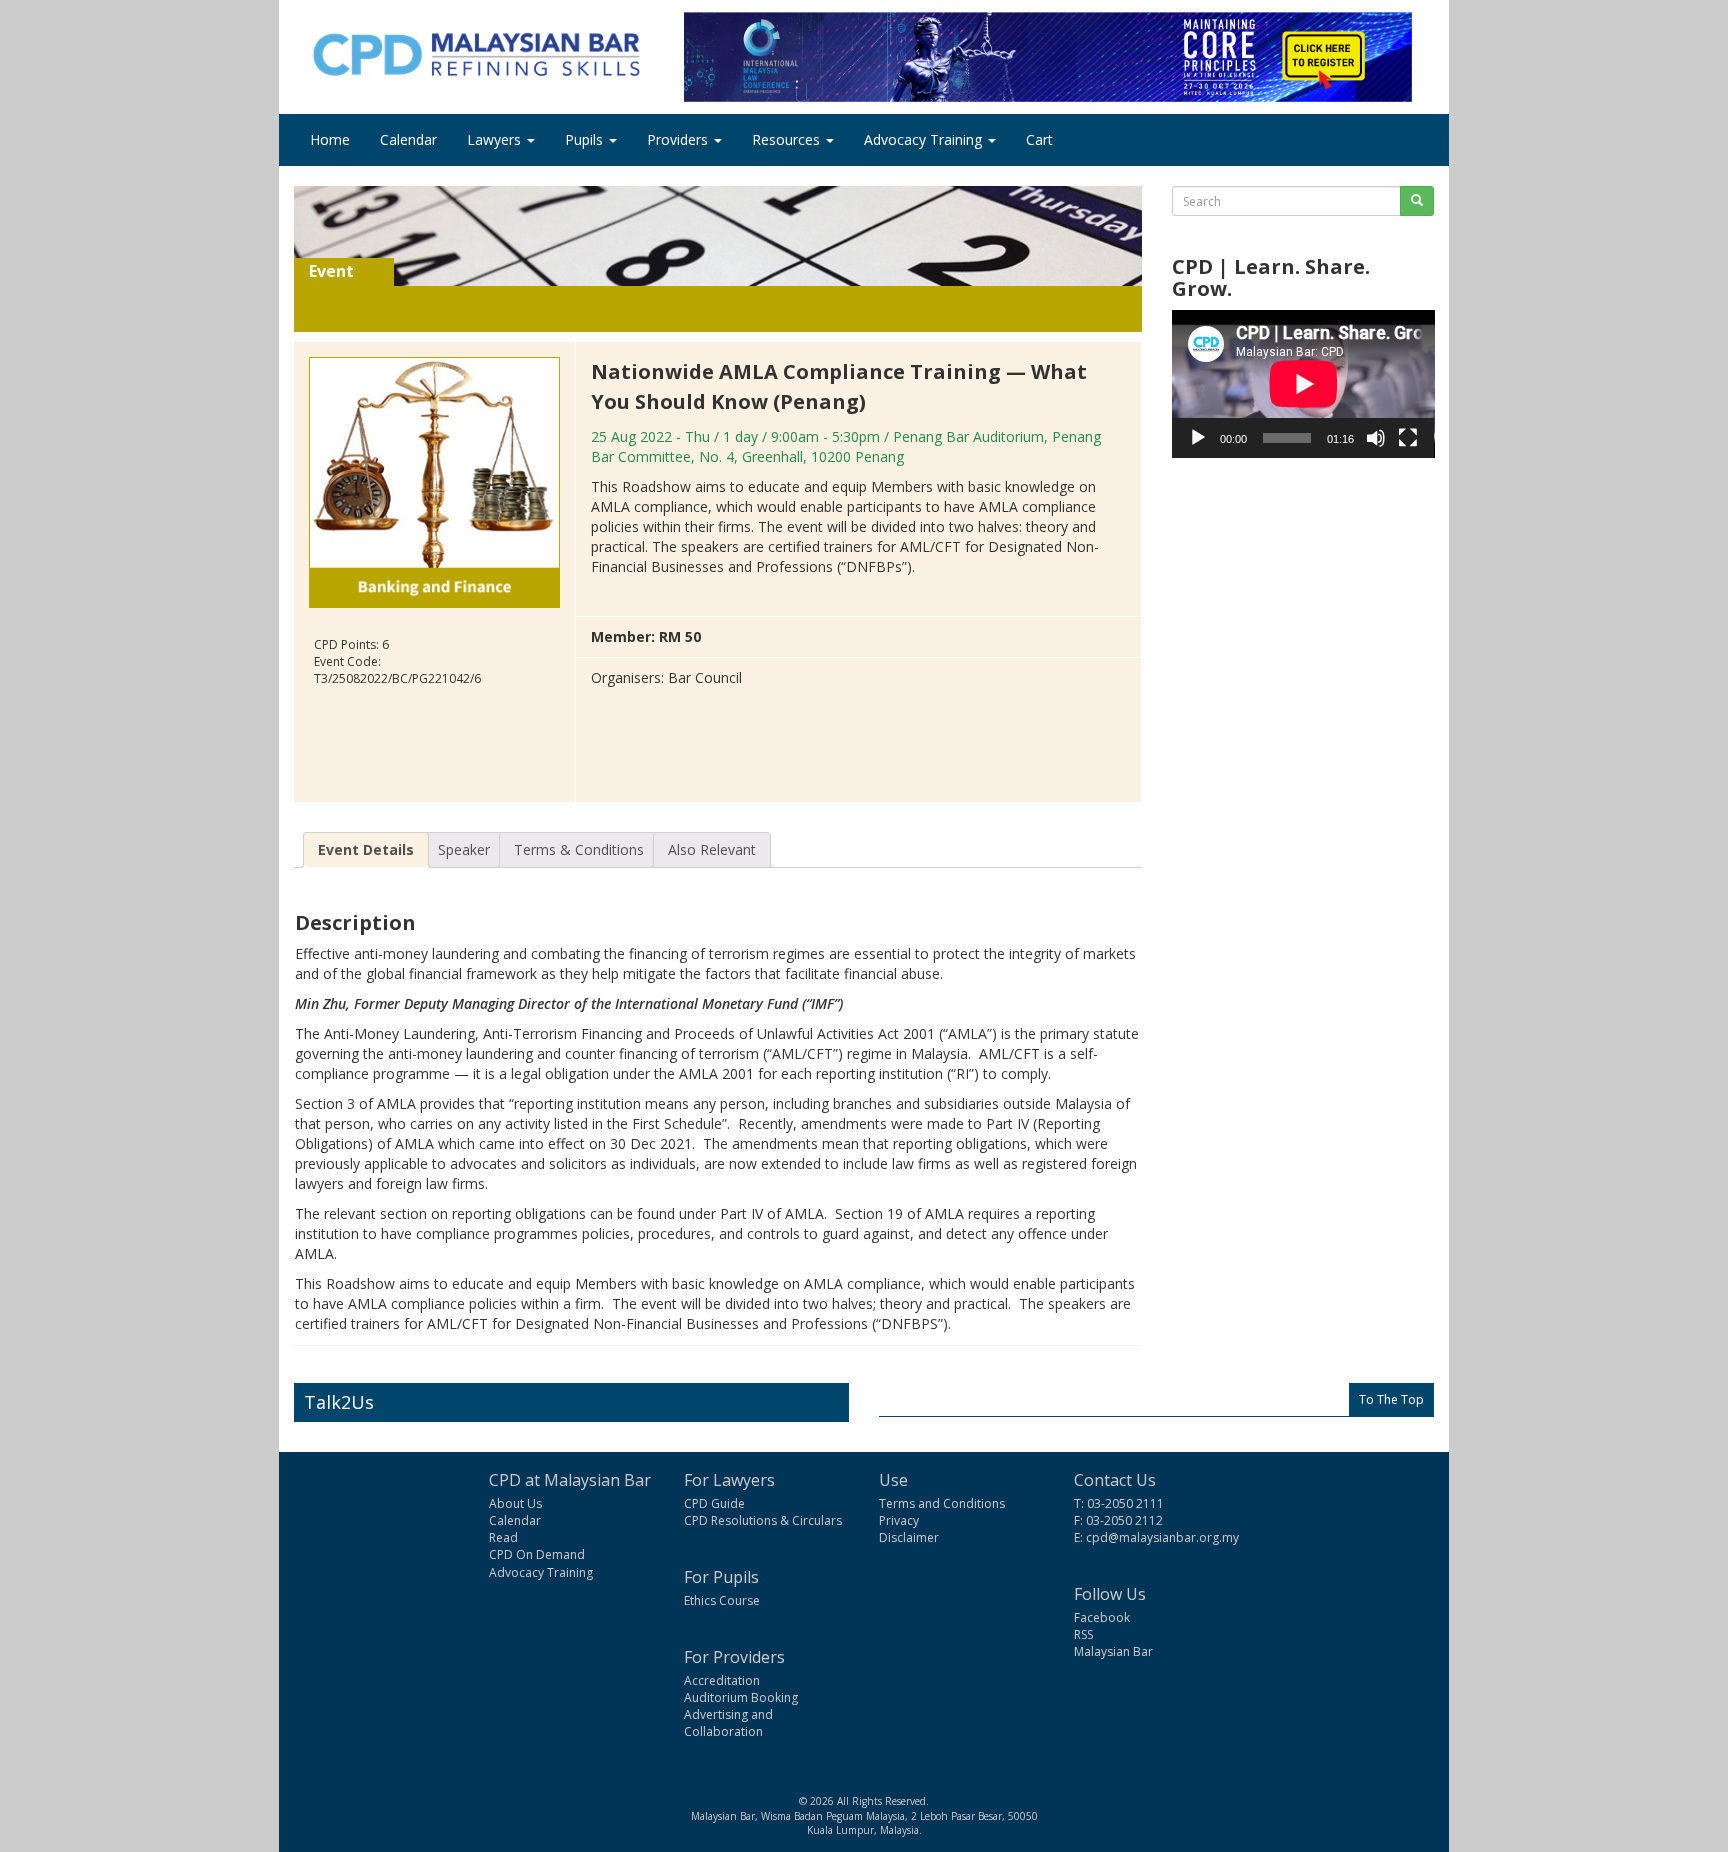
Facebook (1102, 1617)
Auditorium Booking (741, 1697)
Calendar (408, 139)
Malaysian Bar (1113, 1651)
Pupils (586, 139)
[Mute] (1376, 438)
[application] (1303, 384)
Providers (679, 139)
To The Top (1391, 1399)
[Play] (1198, 438)
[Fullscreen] (1408, 438)
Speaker (464, 849)
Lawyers (496, 139)
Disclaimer (909, 1537)
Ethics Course (722, 1600)
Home (330, 139)
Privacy (899, 1520)
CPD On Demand (537, 1554)
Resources (788, 139)
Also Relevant (712, 849)
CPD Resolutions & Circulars (763, 1520)
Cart (1039, 139)
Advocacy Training (925, 139)
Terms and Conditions (942, 1503)
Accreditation (722, 1680)
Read (503, 1537)
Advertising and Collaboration (728, 1723)
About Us (515, 1503)
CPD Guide (714, 1503)
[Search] (1417, 201)
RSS (1083, 1634)
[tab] (366, 850)
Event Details (366, 849)
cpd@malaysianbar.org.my (1162, 1537)
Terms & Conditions (579, 849)
